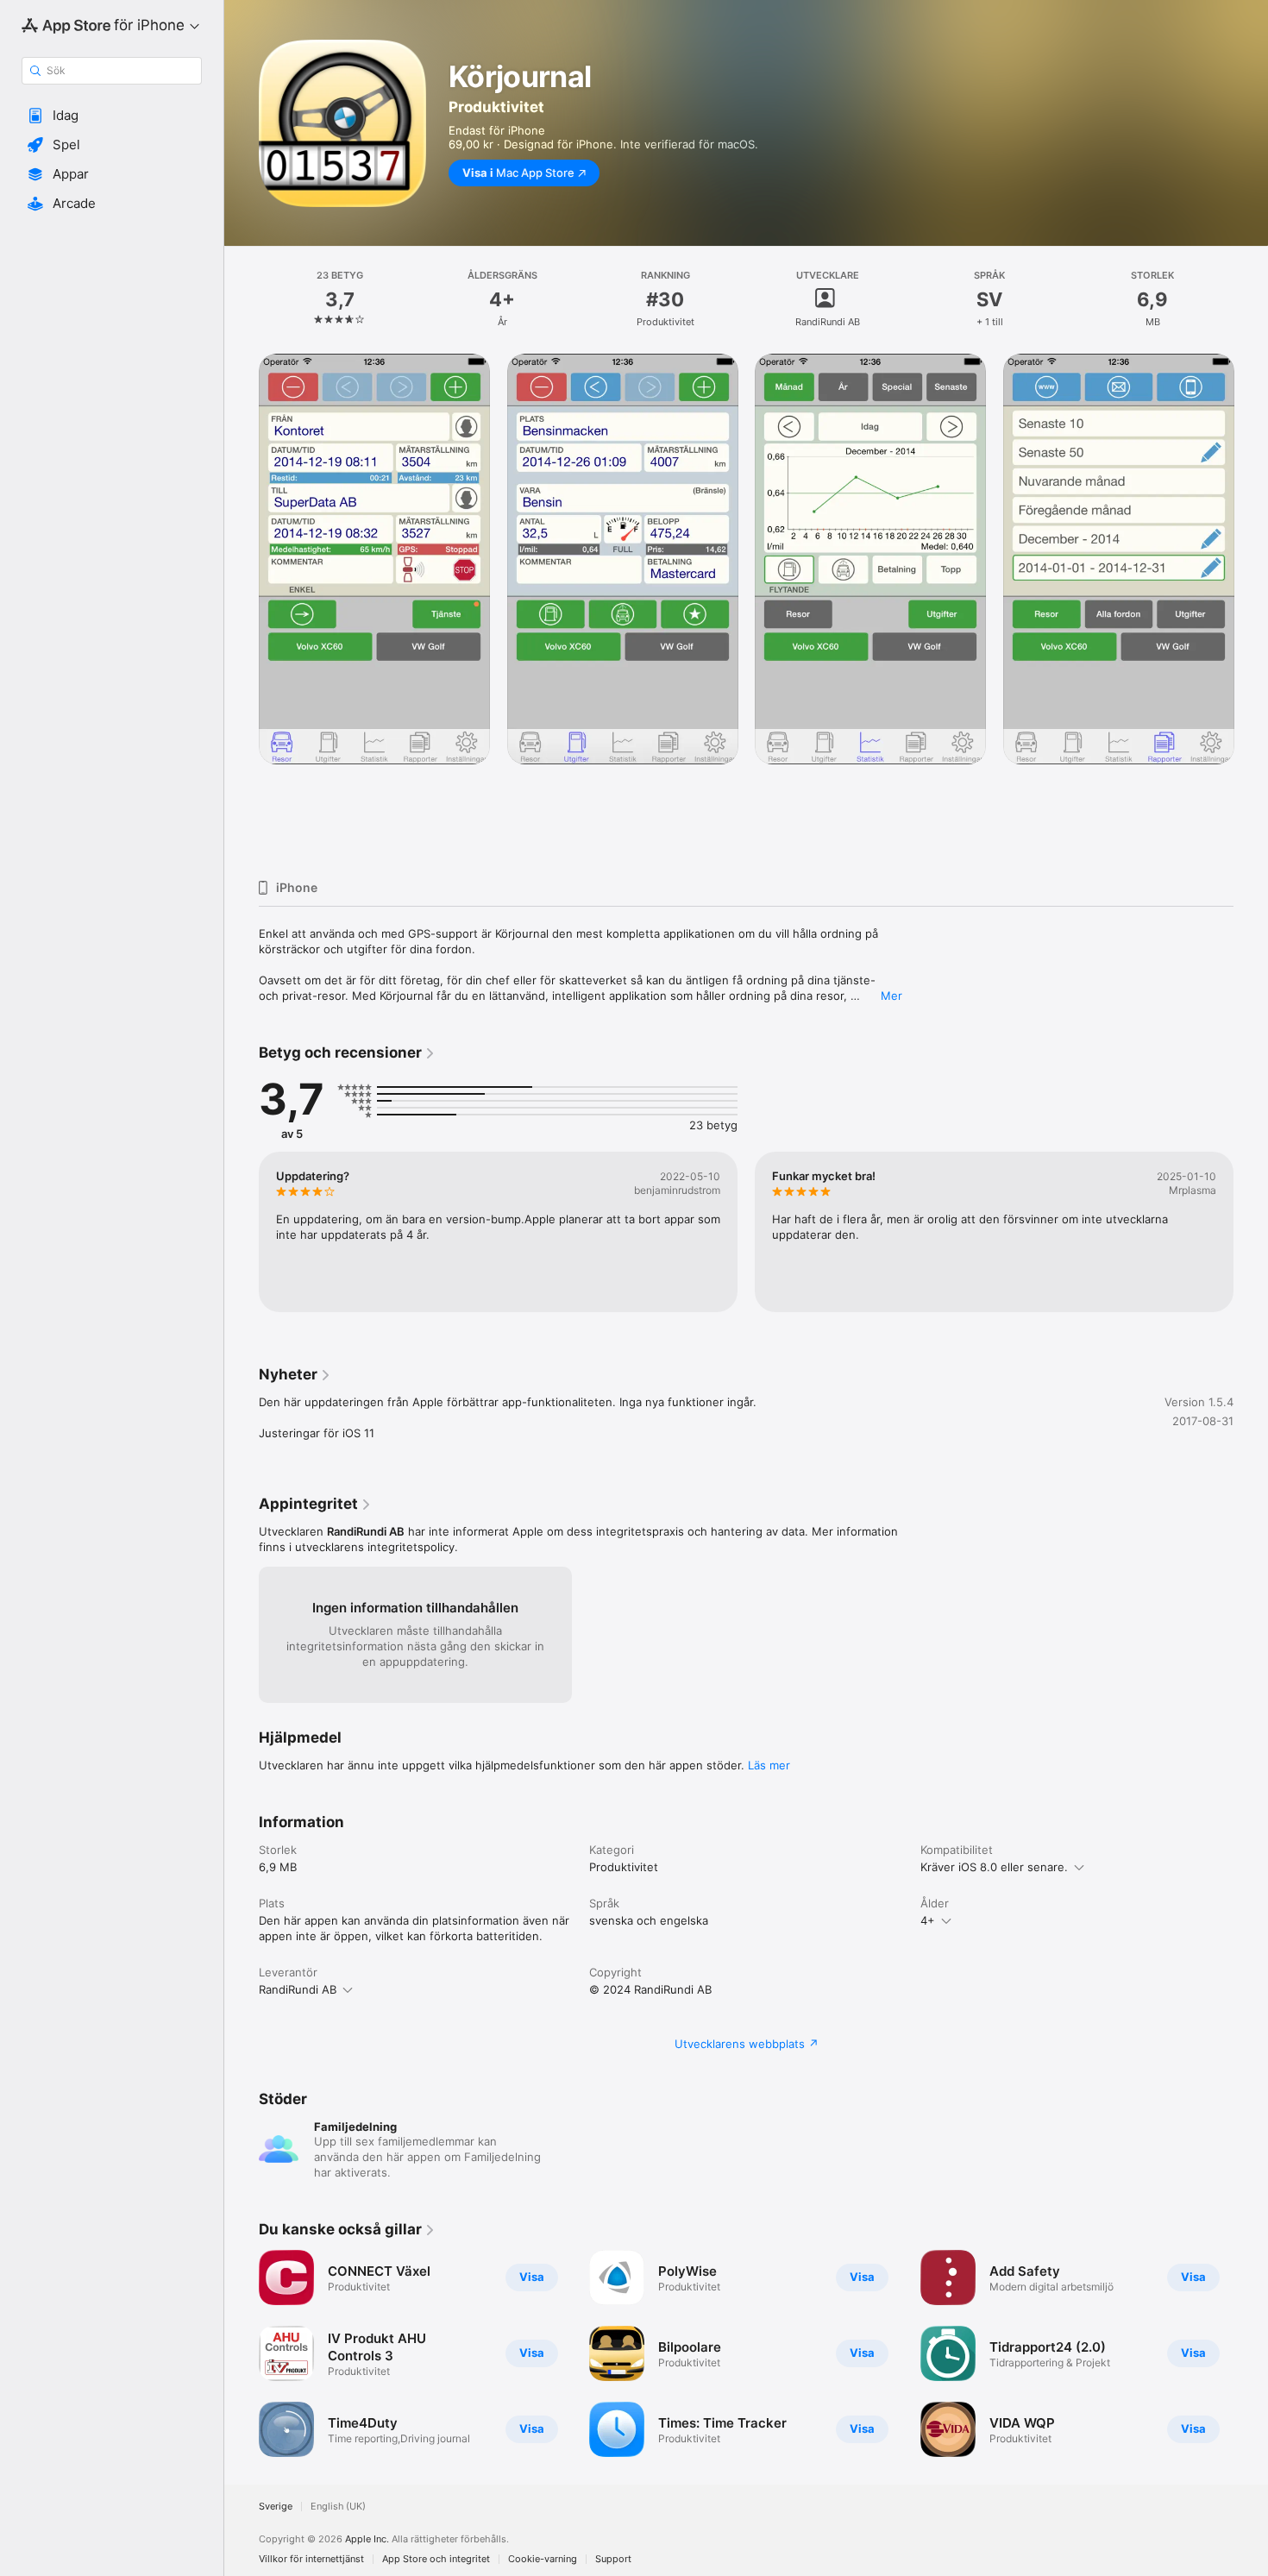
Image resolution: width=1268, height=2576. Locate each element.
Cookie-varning (543, 2559)
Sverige (276, 2507)
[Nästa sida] (1251, 610)
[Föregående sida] (242, 610)
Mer (891, 996)
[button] (112, 116)
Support (613, 2559)
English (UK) (338, 2507)
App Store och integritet (436, 2559)
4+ (928, 1920)
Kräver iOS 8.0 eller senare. (994, 1867)
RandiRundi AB (298, 1989)
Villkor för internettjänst (311, 2559)
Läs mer (769, 1765)
